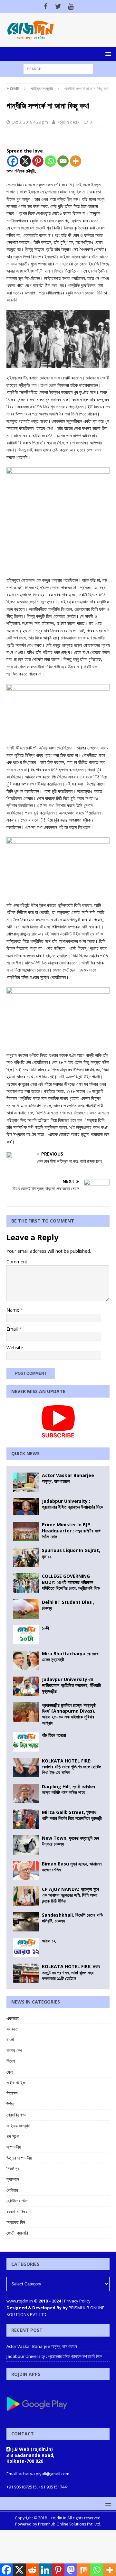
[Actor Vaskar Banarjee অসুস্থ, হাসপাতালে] (26, 1482)
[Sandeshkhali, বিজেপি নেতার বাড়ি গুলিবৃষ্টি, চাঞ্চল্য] (26, 1922)
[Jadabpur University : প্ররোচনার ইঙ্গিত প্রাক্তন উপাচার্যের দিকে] (26, 1507)
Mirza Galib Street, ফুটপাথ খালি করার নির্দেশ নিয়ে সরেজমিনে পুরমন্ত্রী (72, 1815)
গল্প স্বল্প (13, 2136)
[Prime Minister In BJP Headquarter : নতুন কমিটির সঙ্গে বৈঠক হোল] (26, 1531)
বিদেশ (11, 2061)
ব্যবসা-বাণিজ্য (17, 2212)
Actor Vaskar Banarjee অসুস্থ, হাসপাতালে (68, 1478)
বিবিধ (10, 2104)
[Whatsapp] (50, 161)
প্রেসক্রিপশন (16, 2115)
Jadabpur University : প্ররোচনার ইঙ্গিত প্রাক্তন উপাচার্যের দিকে (72, 1504)
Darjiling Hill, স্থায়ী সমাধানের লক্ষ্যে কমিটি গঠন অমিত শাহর (68, 1789)
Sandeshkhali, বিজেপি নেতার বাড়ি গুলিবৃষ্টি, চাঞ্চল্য (72, 1918)
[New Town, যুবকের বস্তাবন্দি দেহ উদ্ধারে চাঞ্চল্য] (26, 1845)
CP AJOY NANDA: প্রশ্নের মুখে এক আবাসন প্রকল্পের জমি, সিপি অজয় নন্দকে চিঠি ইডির (70, 1895)
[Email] (63, 161)
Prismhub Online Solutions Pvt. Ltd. (70, 2524)
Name (14, 1310)
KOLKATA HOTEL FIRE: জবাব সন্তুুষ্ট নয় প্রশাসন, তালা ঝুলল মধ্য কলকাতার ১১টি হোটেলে (71, 1972)
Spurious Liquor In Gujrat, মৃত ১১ (71, 1553)
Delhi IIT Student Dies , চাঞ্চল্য (68, 1605)
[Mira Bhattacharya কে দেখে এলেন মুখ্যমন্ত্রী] (26, 1660)
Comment (17, 1262)
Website (15, 1348)
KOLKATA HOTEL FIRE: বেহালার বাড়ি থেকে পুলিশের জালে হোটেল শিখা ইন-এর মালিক (72, 1767)
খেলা (10, 2072)
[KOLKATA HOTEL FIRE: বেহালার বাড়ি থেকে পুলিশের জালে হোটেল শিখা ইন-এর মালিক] (26, 1768)
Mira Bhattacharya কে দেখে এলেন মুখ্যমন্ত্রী (70, 1656)
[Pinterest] (38, 161)
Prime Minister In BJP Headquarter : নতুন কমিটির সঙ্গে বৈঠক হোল (71, 1530)
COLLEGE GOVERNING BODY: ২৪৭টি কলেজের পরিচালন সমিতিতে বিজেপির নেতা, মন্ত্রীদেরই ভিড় (71, 1582)
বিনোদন (12, 2093)
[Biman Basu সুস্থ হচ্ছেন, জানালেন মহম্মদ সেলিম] (26, 1870)
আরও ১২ (49, 1941)
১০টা (45, 1628)
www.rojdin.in (20, 2301)
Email (13, 1329)
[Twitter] (58, 6)
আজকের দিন (16, 2222)
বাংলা (10, 2039)
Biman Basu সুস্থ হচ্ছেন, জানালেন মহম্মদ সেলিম (72, 1867)
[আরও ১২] (26, 1948)
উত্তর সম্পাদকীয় (19, 2158)
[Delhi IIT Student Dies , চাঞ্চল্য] (26, 1609)
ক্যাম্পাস (13, 2179)
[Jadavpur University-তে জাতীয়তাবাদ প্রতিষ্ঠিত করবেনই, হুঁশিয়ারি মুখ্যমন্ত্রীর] (26, 1686)
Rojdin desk (68, 122)
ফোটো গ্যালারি (17, 2233)
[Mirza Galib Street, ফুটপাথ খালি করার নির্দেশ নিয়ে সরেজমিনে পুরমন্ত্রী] (26, 1819)
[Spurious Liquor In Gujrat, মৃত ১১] (26, 1557)
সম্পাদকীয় (14, 2147)
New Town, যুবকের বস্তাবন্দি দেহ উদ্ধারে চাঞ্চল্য (70, 1841)
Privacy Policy (77, 2301)
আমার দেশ (14, 2050)
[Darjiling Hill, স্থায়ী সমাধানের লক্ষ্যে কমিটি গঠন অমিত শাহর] (26, 1793)
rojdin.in (59, 2518)
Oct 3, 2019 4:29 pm (30, 122)
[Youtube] (71, 6)
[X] (25, 161)
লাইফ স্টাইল (16, 2083)
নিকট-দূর (13, 2168)
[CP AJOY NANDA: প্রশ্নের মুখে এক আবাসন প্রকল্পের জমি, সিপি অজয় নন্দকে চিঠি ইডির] (26, 1896)
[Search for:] (58, 68)
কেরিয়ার (12, 2190)
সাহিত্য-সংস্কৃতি (19, 2126)
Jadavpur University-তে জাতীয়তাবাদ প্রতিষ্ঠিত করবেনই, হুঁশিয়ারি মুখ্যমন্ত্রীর (71, 1685)
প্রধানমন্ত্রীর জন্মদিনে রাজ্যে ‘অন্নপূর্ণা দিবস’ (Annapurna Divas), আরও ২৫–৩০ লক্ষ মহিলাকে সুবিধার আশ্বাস (69, 1714)
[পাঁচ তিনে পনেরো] (26, 1742)
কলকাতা (12, 2029)
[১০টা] (26, 1635)
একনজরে (13, 2018)
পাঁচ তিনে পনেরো (54, 1735)
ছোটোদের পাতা (17, 2201)
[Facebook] (46, 6)
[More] (76, 161)
